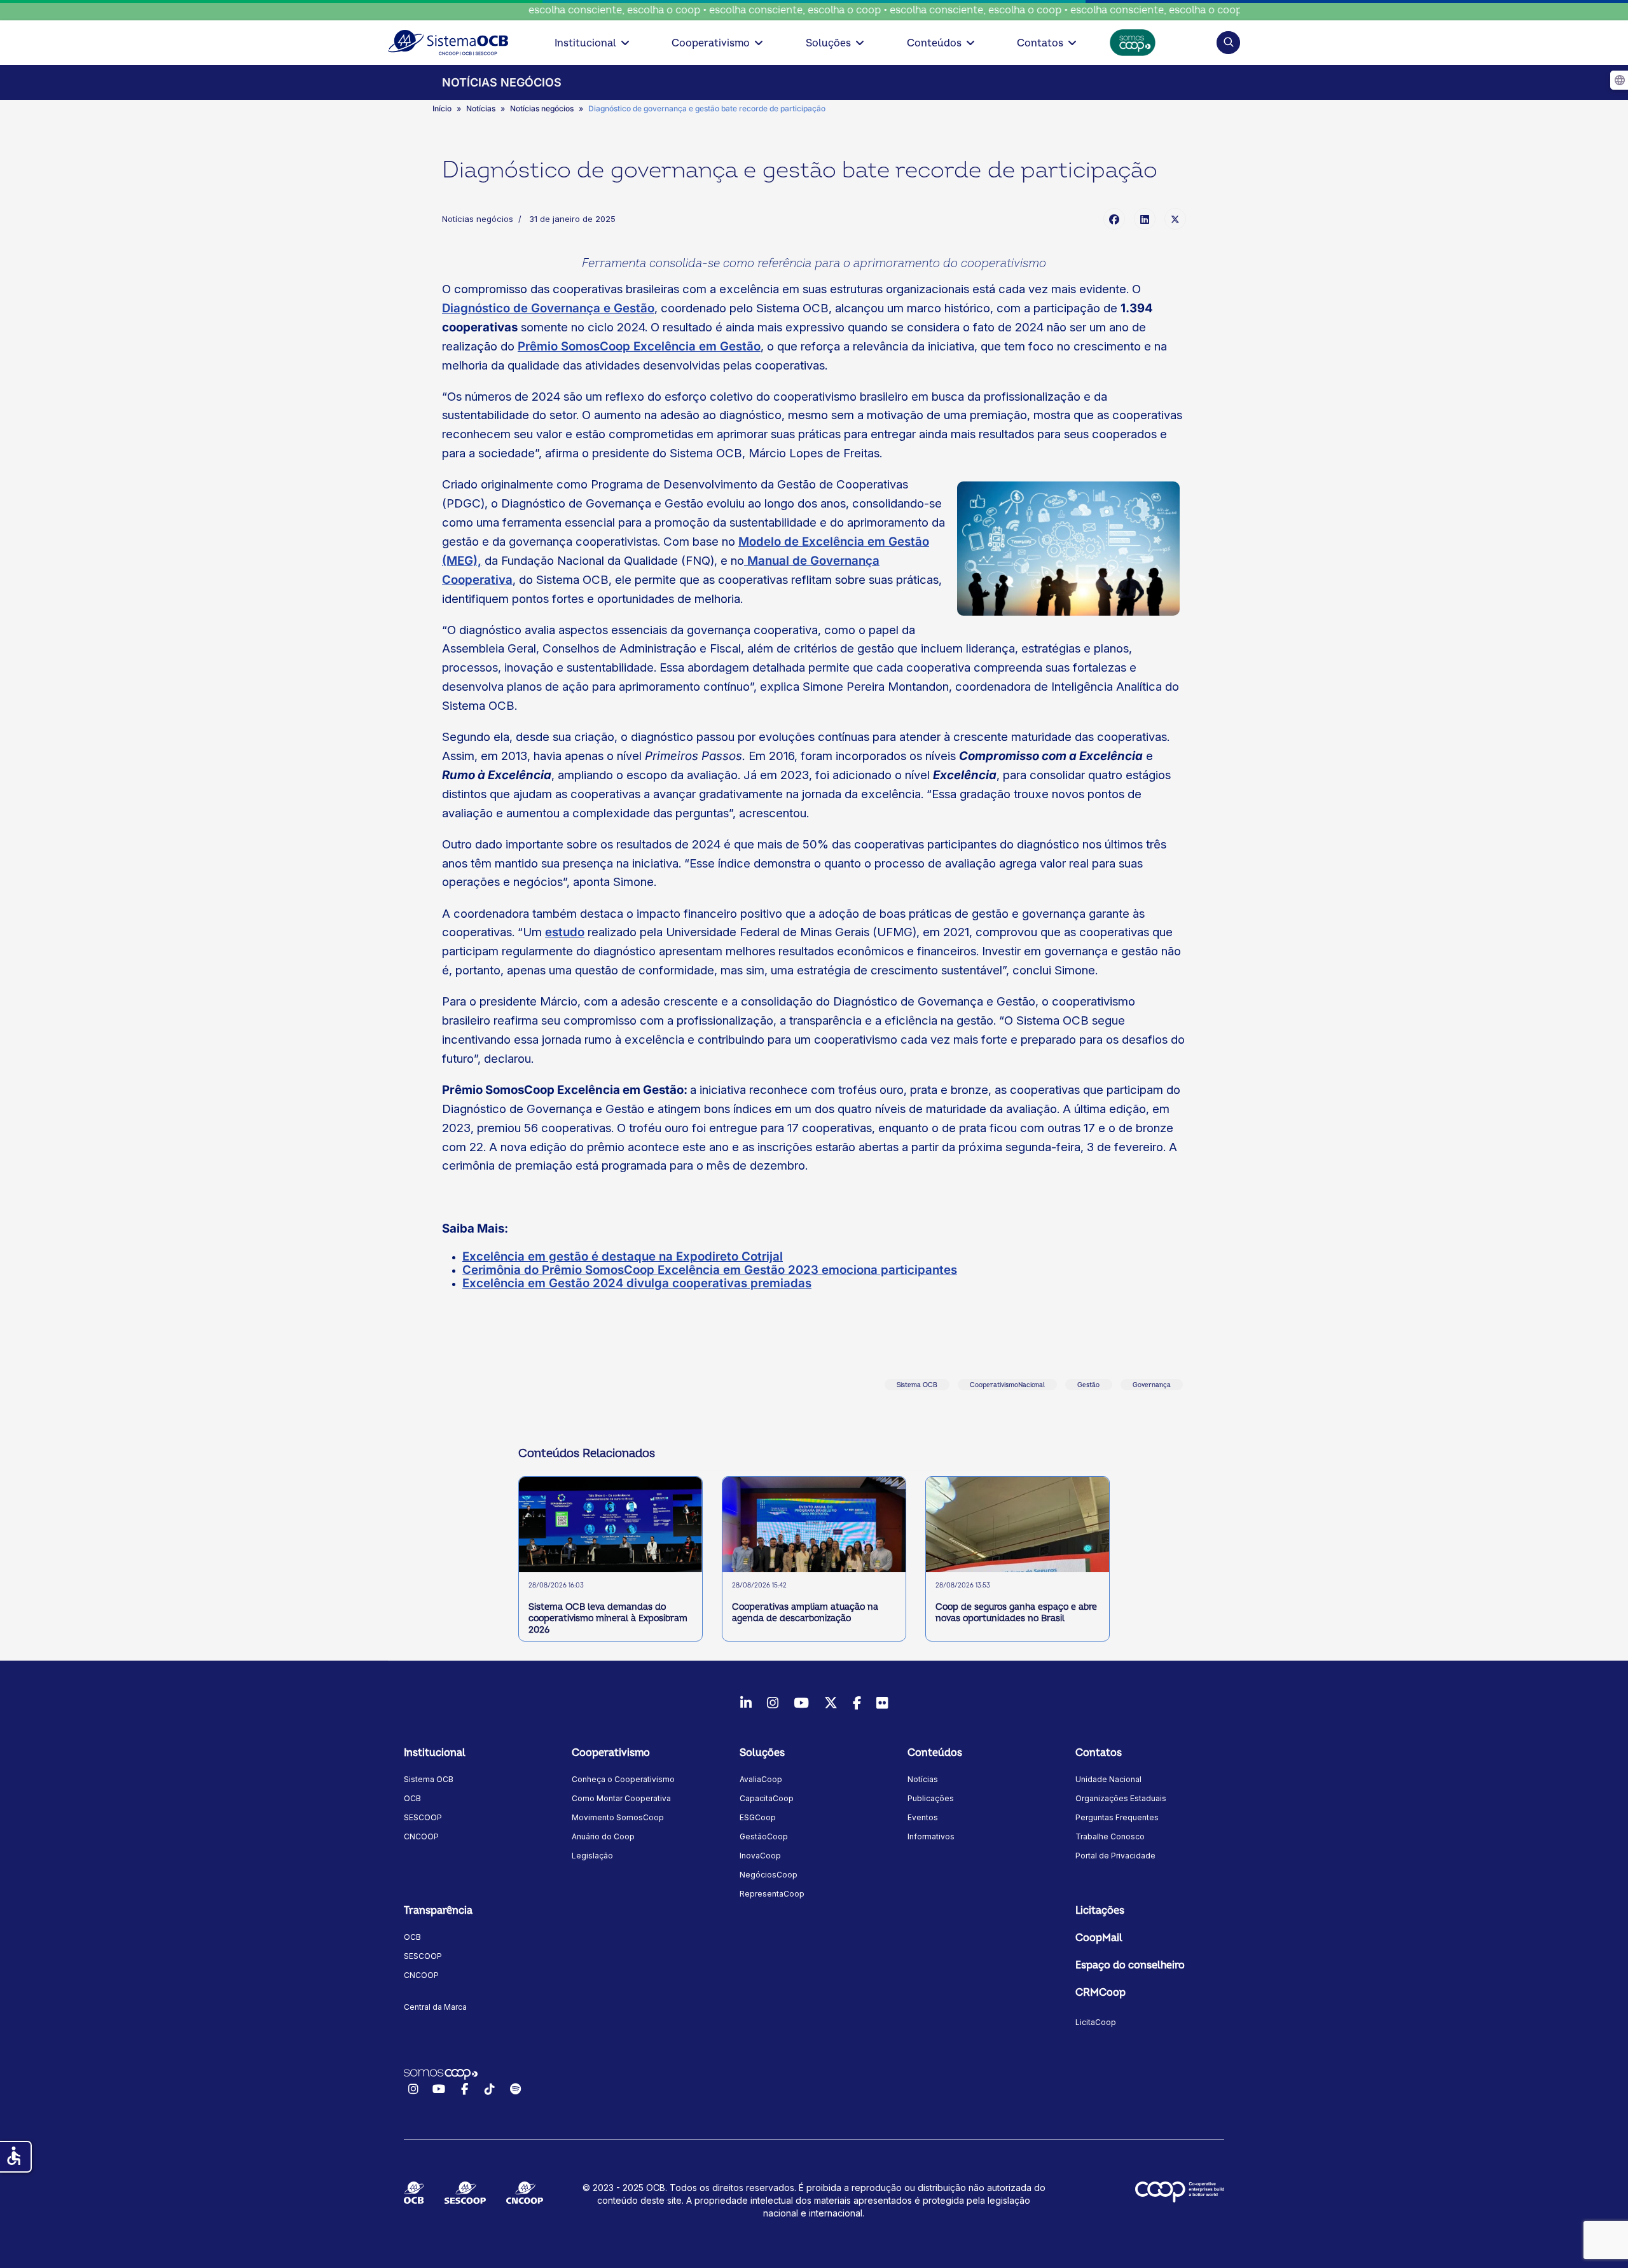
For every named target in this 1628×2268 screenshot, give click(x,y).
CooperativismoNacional (1007, 1385)
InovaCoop (760, 1856)
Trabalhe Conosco (1110, 1836)
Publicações (931, 1798)
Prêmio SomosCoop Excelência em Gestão (639, 346)
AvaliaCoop (761, 1779)
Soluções (828, 43)
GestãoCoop (764, 1836)
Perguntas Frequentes (1117, 1817)
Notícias (923, 1779)
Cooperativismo (711, 43)
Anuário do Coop (603, 1836)
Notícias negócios (478, 219)
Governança (1152, 1385)
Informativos (931, 1836)
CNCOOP (421, 1836)
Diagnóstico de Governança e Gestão (548, 308)
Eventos (923, 1817)
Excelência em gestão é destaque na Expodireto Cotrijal (623, 1256)
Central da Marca (435, 2007)
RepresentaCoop (772, 1894)
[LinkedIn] (1145, 219)
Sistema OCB (917, 1385)
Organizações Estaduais (1121, 1798)
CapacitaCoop (767, 1798)
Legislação (592, 1856)
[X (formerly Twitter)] (1175, 219)
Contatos (1040, 43)
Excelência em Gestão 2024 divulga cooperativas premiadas (637, 1283)
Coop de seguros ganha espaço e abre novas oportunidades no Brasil (1016, 1613)
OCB (412, 1798)
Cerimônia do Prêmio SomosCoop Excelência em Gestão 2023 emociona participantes (710, 1270)
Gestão (1088, 1385)
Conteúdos (934, 43)
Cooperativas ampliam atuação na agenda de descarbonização (805, 1613)
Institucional (585, 43)
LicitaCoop (1096, 2022)
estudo (565, 932)
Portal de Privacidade (1115, 1856)
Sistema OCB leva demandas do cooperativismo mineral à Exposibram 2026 (608, 1618)
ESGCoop (758, 1817)
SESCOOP (423, 1817)
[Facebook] (1114, 219)
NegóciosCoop (769, 1875)
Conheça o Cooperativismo (623, 1779)
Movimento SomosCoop (618, 1817)
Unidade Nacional (1108, 1779)
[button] (1228, 42)
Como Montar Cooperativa (621, 1798)
